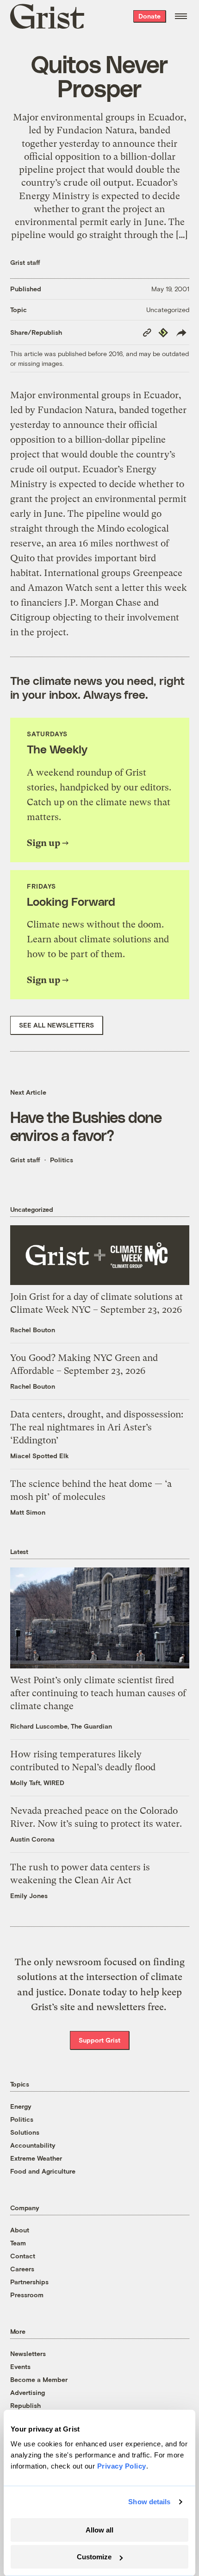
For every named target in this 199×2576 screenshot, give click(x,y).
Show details (149, 2502)
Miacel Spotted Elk (40, 1456)
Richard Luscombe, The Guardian (61, 1726)
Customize (94, 2557)
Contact (23, 2256)
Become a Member (39, 2379)
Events (20, 2366)
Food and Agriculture (43, 2171)
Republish (25, 2405)
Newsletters (28, 2353)
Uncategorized (168, 310)
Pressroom (27, 2295)
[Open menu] (181, 16)
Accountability (33, 2145)
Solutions (25, 2132)
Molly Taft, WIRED (37, 1783)
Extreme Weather (36, 2158)
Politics (62, 1160)
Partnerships (29, 2282)
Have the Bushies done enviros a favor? (86, 1126)
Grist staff (25, 262)
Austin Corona (32, 1839)
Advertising (28, 2392)
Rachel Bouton (33, 1330)
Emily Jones (29, 1896)
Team (18, 2243)
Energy (21, 2106)
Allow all (99, 2530)
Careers (22, 2269)
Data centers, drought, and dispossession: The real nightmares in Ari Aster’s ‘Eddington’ (97, 1427)
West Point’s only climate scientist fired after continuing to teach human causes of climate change (98, 1693)
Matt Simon (28, 1512)
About (20, 2230)
